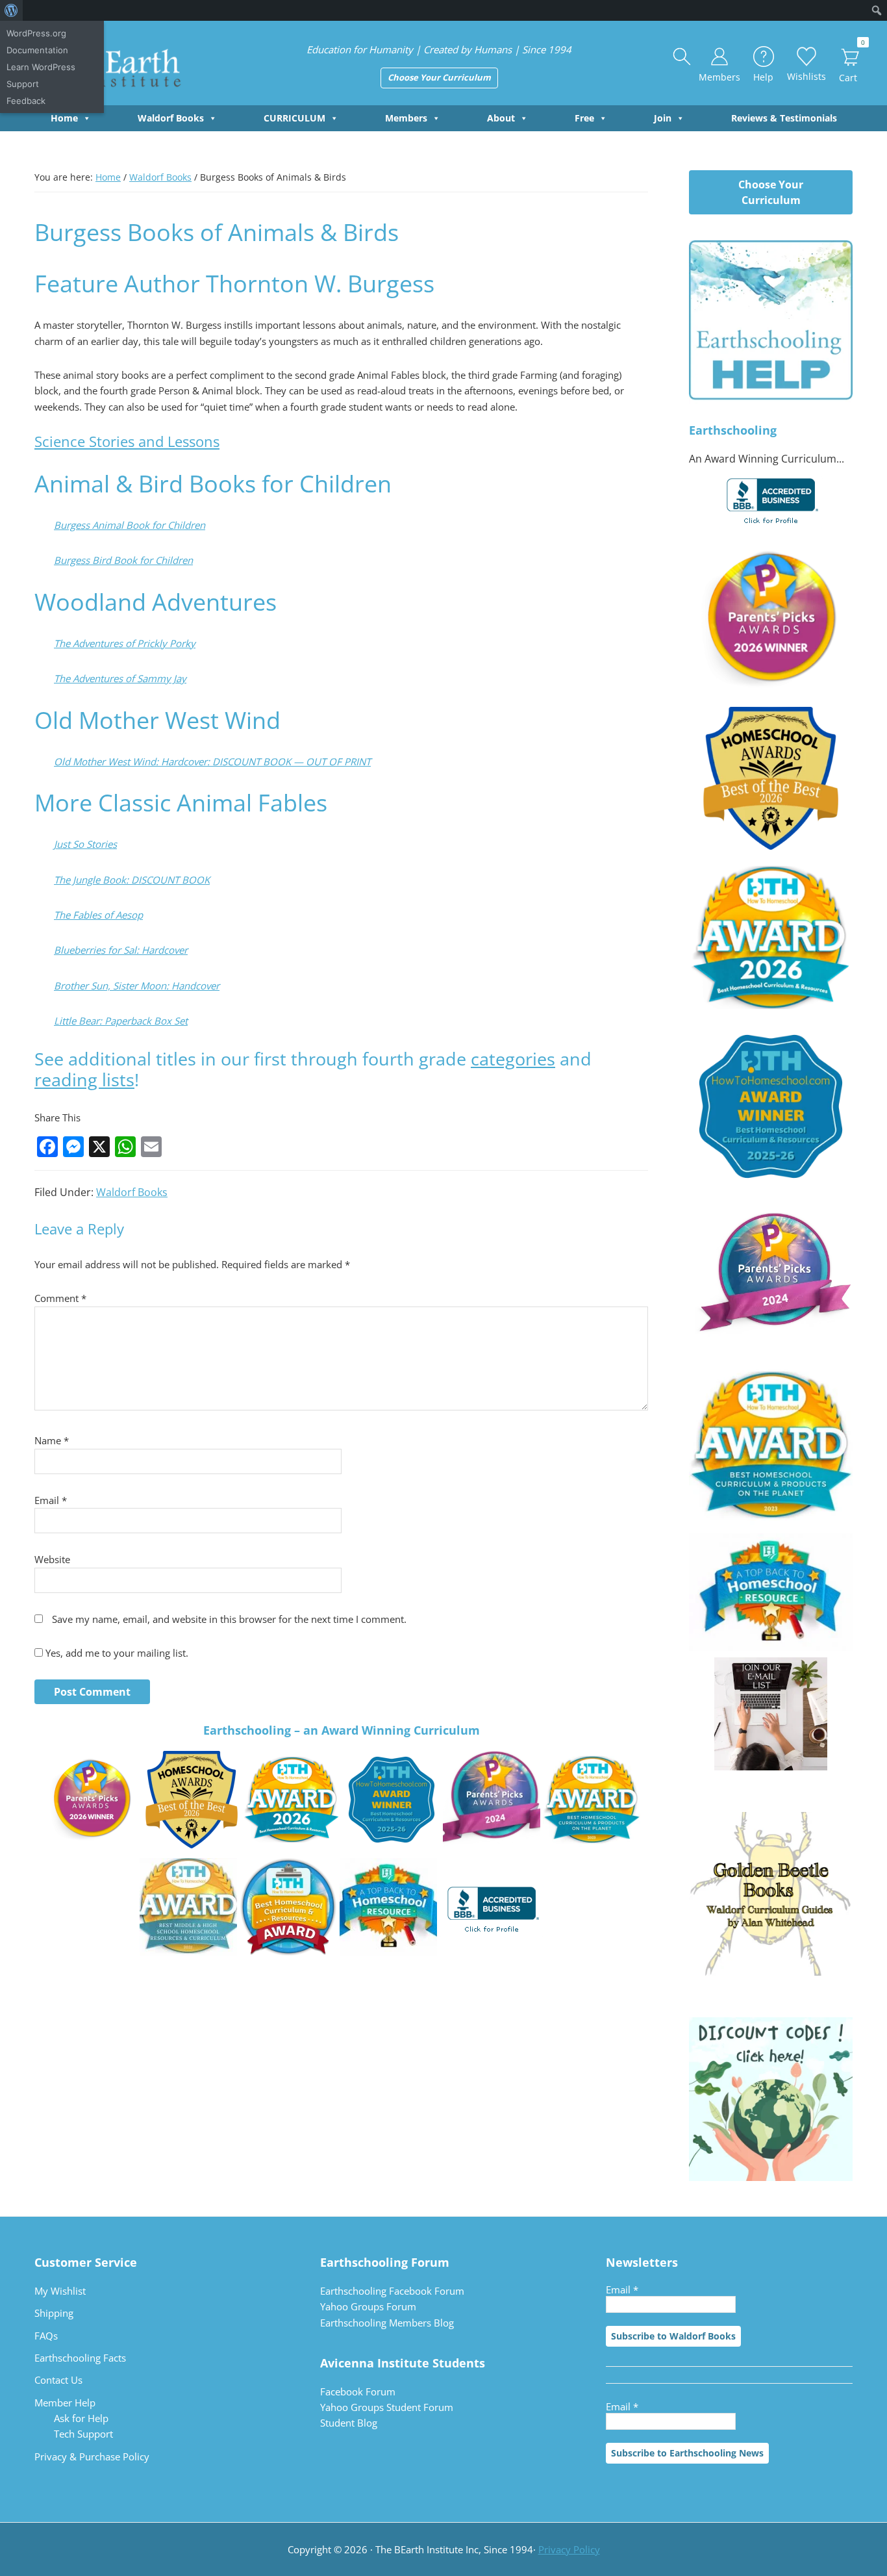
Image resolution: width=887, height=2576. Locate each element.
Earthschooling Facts (80, 2358)
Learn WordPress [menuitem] (41, 67)
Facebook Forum (358, 2391)
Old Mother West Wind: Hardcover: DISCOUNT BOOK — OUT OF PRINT (212, 761)
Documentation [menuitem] (37, 50)
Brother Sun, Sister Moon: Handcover (137, 986)
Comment (60, 1298)
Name (52, 1440)
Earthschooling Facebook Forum (392, 2291)
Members (406, 118)
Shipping (54, 2313)
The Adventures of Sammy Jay (120, 678)
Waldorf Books (171, 118)
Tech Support (83, 2434)
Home (64, 118)
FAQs (46, 2336)
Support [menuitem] (23, 84)
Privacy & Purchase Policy (92, 2456)
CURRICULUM (294, 118)
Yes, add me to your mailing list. (116, 1653)
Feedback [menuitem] (26, 101)
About (501, 118)
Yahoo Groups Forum (368, 2306)
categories (513, 1059)
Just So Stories (85, 844)
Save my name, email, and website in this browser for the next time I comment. (229, 1619)
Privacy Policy (569, 2549)
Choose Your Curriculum (439, 77)
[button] (682, 57)
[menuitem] (11, 10)
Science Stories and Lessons (127, 441)
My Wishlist (60, 2291)
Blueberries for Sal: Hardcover (121, 950)
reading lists (84, 1079)
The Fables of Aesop (98, 915)
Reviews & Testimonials (784, 118)
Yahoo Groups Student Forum (387, 2407)
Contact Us (58, 2380)
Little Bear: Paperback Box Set (121, 1021)
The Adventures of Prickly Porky (125, 643)
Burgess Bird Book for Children (123, 560)
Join (663, 118)
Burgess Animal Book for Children (130, 525)
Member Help (65, 2403)
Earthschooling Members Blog (387, 2323)
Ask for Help (81, 2418)
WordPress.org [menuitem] (36, 33)
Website (52, 1559)
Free (584, 118)
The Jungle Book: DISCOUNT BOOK (132, 880)
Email (51, 1500)
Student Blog (349, 2423)
